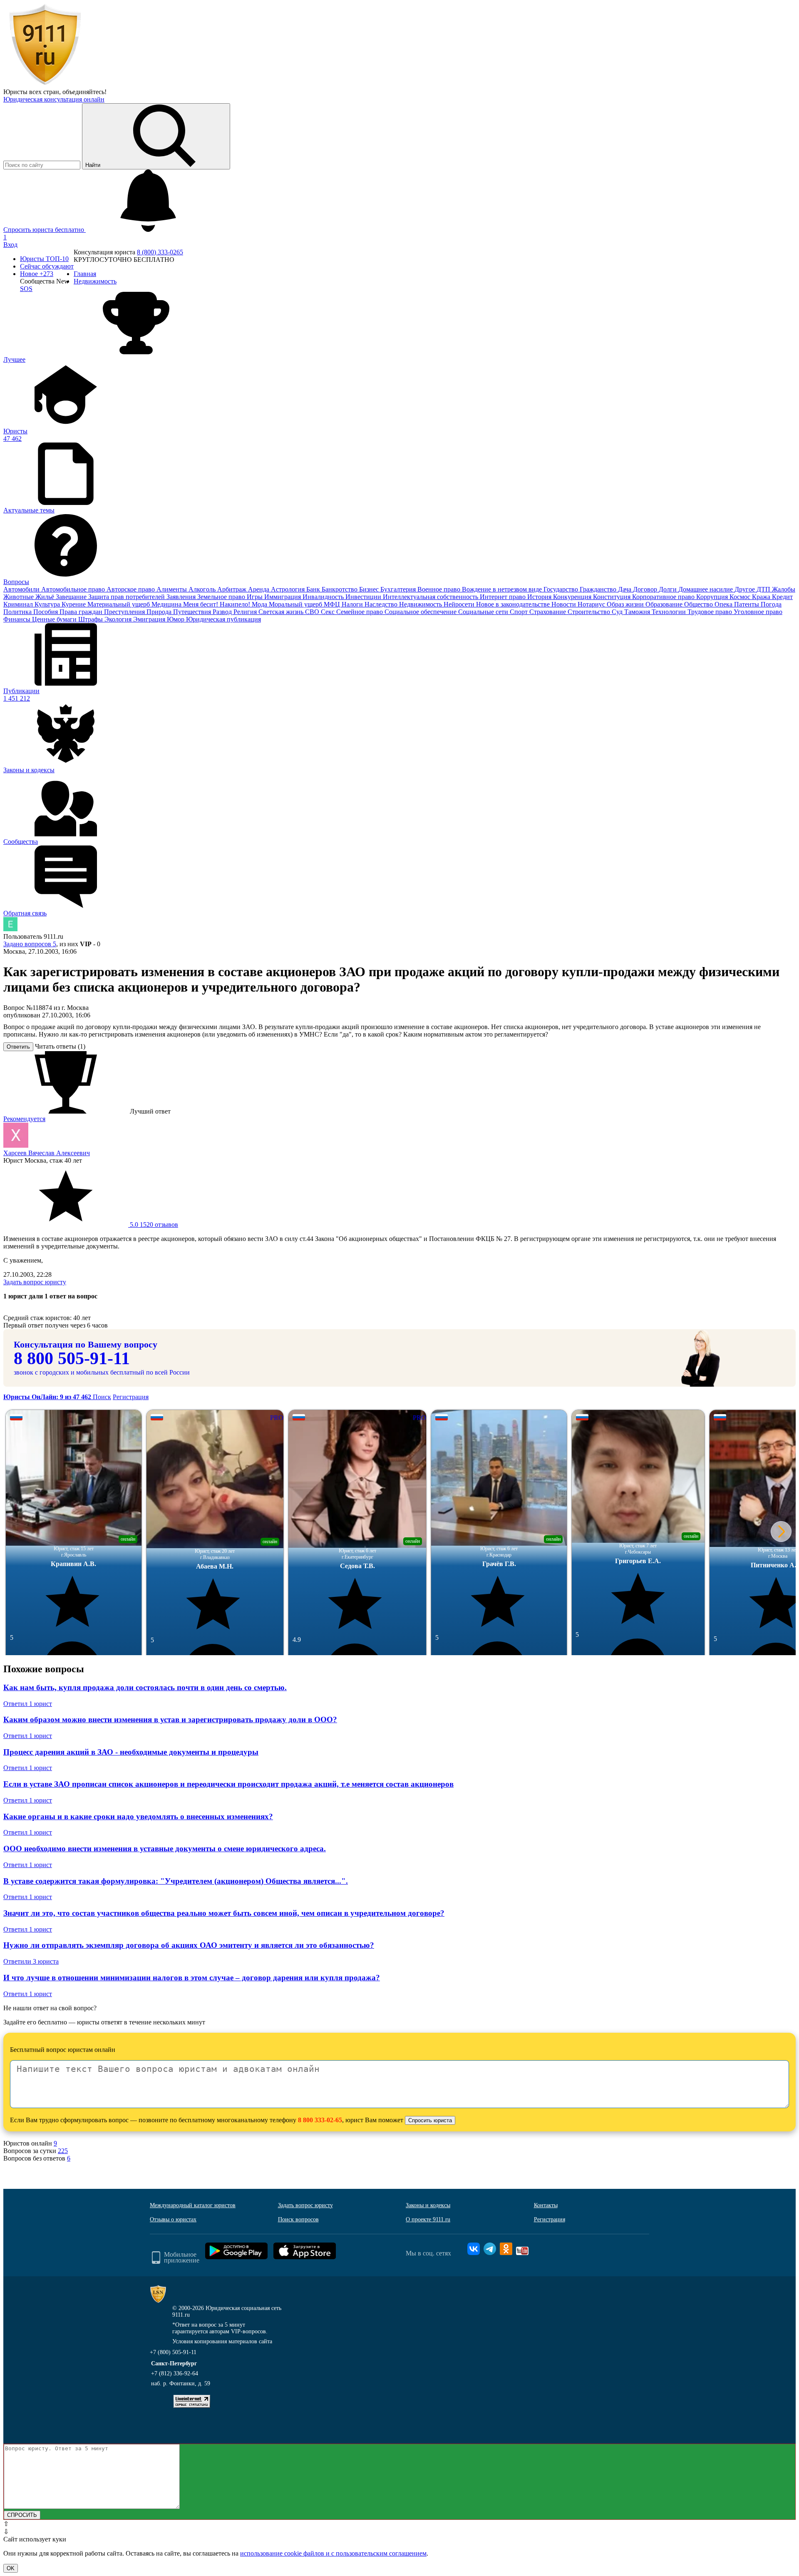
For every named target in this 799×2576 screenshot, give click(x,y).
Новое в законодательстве (514, 604)
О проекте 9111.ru (428, 2219)
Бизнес (370, 589)
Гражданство (599, 589)
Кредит (782, 597)
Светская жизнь (282, 612)
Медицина (167, 604)
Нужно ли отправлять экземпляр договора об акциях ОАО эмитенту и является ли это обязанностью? (189, 1945)
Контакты (546, 2205)
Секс (329, 612)
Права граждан (82, 612)
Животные (19, 597)
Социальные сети (484, 612)
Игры (256, 597)
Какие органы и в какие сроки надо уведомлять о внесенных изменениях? (138, 1816)
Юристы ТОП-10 (44, 259)
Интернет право (504, 597)
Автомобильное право (74, 589)
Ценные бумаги (55, 619)
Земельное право (222, 597)
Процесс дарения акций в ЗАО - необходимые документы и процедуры (131, 1752)
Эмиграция (150, 619)
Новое (37, 274)
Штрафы (91, 619)
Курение (74, 604)
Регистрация (131, 1397)
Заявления (182, 597)
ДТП (764, 589)
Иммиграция (283, 597)
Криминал (19, 604)
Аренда (259, 589)
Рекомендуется (24, 1119)
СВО (313, 612)
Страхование (548, 612)
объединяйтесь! (84, 92)
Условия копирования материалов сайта (222, 2341)
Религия (246, 612)
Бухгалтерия (399, 589)
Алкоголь (203, 589)
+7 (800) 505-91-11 (173, 2352)
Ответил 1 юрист (28, 1704)
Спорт (520, 612)
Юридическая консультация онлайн (54, 99)
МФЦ (333, 604)
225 (63, 2151)
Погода (771, 604)
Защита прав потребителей (127, 597)
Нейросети (460, 604)
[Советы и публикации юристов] (45, 84)
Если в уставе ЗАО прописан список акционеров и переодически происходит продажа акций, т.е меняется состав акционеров (228, 1784)
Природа (160, 612)
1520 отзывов (153, 1225)
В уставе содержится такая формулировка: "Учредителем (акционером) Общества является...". (176, 1881)
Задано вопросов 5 (30, 944)
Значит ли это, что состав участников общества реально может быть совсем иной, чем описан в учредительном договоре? (224, 1913)
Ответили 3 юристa (31, 1961)
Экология (119, 619)
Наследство (382, 604)
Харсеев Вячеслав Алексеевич (47, 1153)
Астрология (289, 589)
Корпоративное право (664, 597)
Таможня (638, 612)
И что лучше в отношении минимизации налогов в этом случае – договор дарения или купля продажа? (192, 1978)
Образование (665, 604)
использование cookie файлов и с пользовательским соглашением (333, 2553)
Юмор (176, 619)
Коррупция (713, 597)
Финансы (18, 619)
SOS (26, 289)
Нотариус (592, 604)
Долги (669, 589)
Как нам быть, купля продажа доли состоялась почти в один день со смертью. (145, 1687)
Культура (48, 604)
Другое (746, 589)
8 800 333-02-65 (320, 2120)
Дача (625, 589)
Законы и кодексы (428, 2205)
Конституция (613, 597)
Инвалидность (324, 597)
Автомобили (22, 589)
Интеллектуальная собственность (431, 597)
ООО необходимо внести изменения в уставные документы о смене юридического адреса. (165, 1849)
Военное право (440, 589)
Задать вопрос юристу (35, 1282)
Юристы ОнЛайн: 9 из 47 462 (48, 1397)
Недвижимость (421, 604)
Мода (260, 604)
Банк (314, 589)
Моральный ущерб (296, 604)
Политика (18, 612)
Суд (618, 612)
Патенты (747, 604)
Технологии (670, 612)
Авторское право (132, 589)
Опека (724, 604)
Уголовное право (758, 612)
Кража (762, 597)
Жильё (46, 597)
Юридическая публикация (223, 619)
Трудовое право (711, 612)
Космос (741, 597)
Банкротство (340, 589)
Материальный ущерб (119, 604)
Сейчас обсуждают (47, 266)
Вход (10, 245)
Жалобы (784, 589)
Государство (562, 589)
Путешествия (193, 612)
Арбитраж (233, 589)
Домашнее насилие (706, 589)
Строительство (590, 612)
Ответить (18, 1047)
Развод (223, 612)
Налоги (353, 604)
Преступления (125, 612)
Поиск (102, 1397)
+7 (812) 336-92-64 (175, 2373)
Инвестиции (364, 597)
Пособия (46, 612)
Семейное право (360, 612)
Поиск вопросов (298, 2219)
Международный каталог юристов (193, 2205)
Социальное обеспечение (421, 612)
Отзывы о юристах (173, 2219)
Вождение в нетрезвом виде (503, 589)
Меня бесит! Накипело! (217, 604)
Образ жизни (626, 604)
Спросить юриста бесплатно (45, 230)
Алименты (172, 589)
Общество (699, 604)
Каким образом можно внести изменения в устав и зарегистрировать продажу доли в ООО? (170, 1719)
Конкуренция (573, 597)
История (540, 597)
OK (11, 2568)
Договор (646, 589)
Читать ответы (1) (60, 1046)
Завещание (72, 597)
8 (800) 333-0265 (160, 252)
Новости (565, 604)
